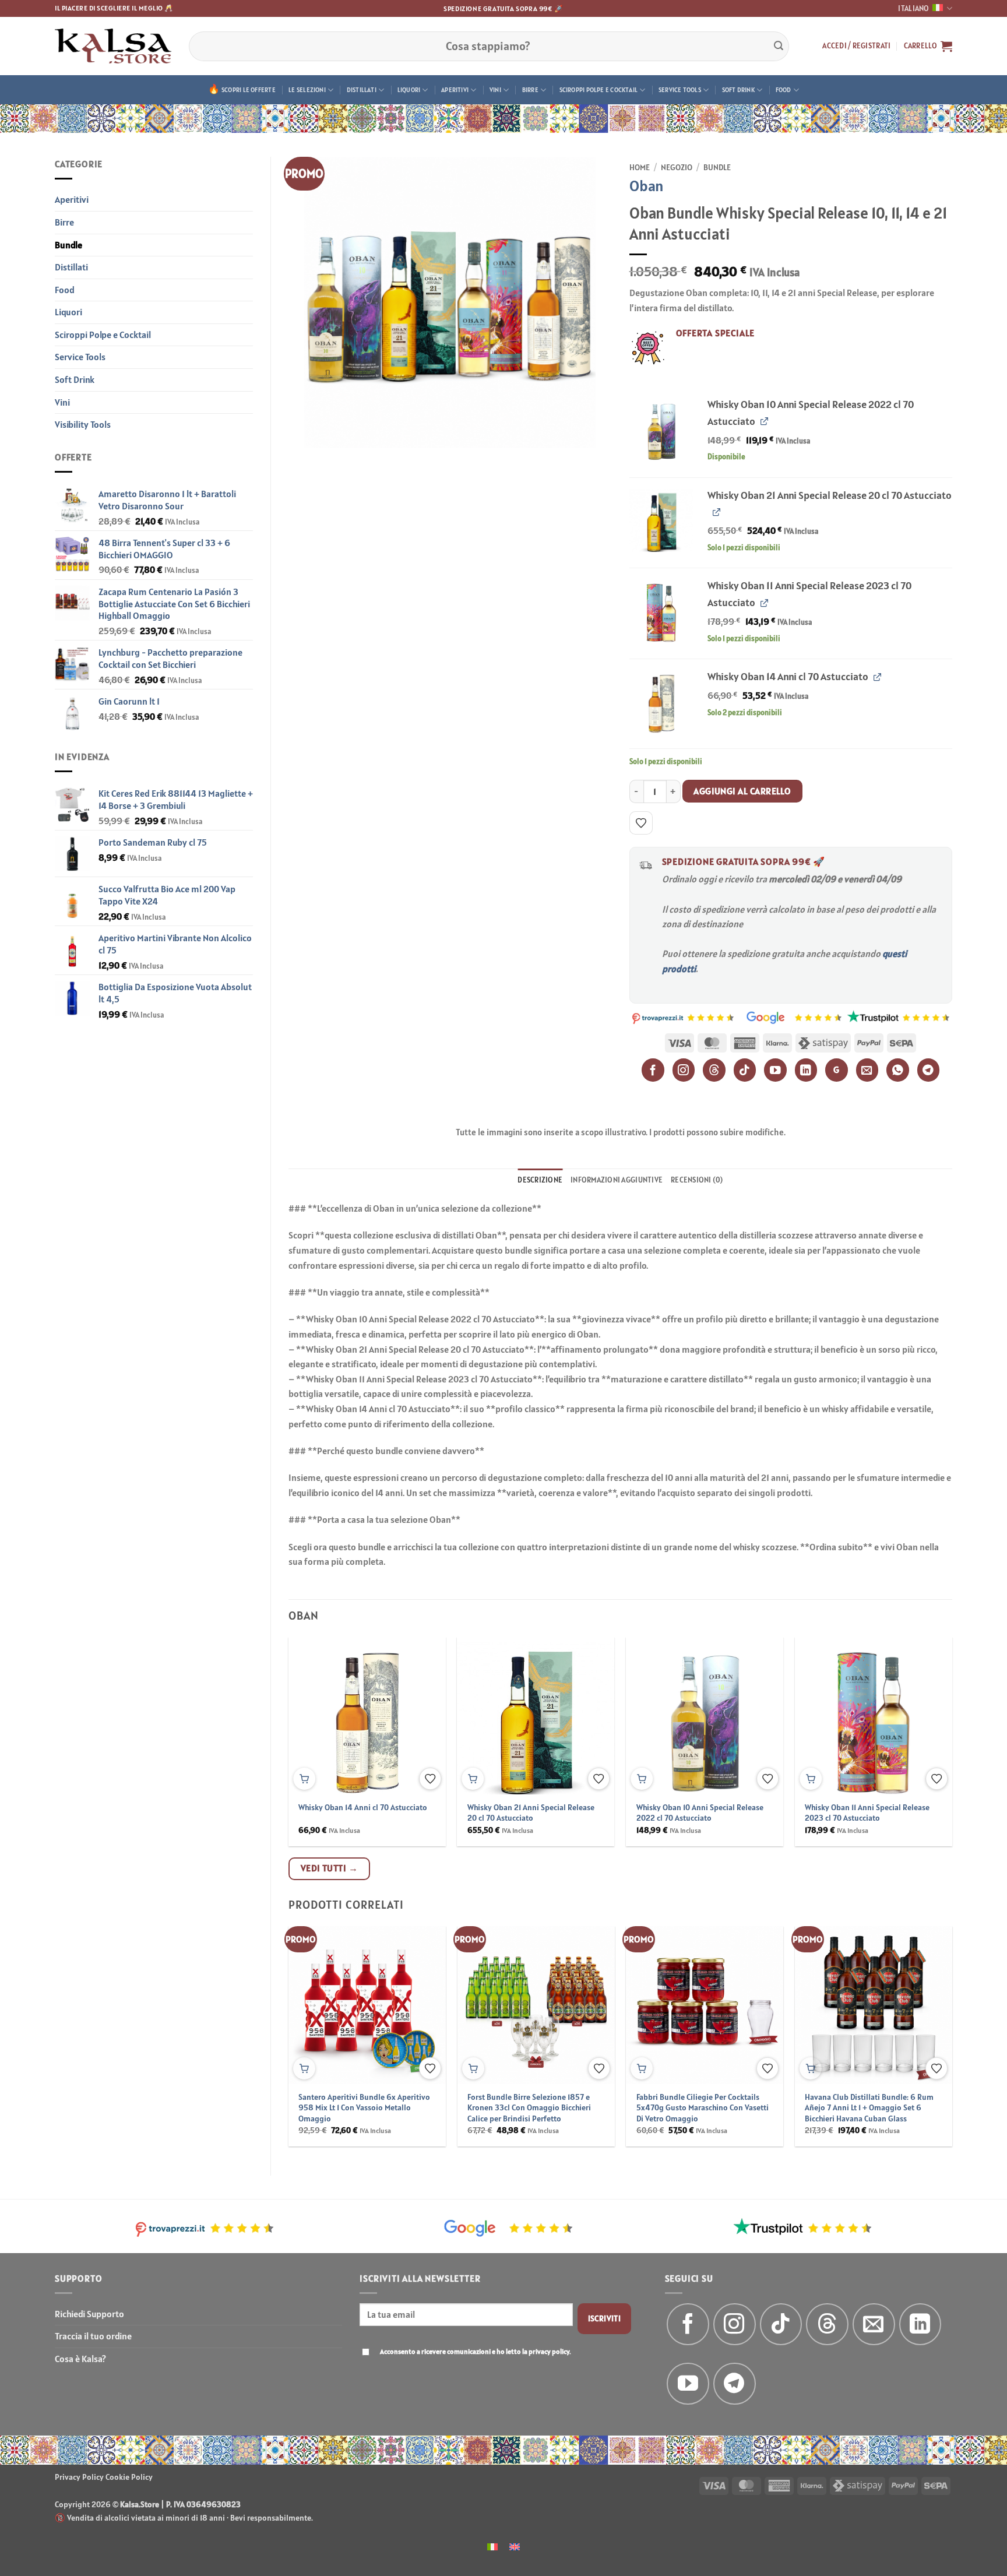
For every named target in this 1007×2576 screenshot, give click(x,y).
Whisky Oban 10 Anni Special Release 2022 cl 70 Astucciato (700, 1813)
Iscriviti (605, 2318)
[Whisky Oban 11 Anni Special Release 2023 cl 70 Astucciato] (662, 610)
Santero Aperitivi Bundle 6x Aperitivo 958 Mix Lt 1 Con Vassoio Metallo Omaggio (364, 2108)
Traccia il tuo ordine (93, 2336)
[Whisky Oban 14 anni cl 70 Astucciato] (662, 701)
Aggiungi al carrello (742, 791)
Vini (495, 90)
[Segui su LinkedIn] (920, 2325)
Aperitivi (455, 90)
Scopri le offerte (249, 90)
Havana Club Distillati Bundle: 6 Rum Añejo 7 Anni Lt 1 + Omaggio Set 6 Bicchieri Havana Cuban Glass (869, 2108)
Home (640, 167)
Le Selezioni (307, 90)
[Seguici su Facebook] (688, 2325)
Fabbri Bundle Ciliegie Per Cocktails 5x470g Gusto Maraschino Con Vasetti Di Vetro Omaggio (703, 2108)
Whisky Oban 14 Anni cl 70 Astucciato (363, 1807)
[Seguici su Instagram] (735, 2325)
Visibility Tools (83, 424)
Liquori (409, 90)
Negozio (677, 167)
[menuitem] (492, 2546)
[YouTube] (775, 1070)
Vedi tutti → (330, 1868)
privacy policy (549, 2351)
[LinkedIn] (806, 1070)
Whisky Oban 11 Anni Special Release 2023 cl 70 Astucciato (867, 1813)
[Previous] (311, 1713)
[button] (856, 46)
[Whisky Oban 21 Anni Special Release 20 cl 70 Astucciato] (662, 520)
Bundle (68, 245)
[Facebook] (653, 1070)
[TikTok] (745, 1070)
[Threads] (714, 1070)
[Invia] (779, 46)
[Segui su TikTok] (781, 2325)
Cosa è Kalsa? (80, 2359)
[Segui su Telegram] (735, 2384)
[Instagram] (684, 1070)
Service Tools (680, 90)
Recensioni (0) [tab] (697, 1180)
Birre (530, 90)
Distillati (362, 90)
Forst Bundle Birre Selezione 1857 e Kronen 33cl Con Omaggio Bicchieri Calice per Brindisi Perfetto (529, 2108)
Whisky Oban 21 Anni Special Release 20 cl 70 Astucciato (531, 1813)
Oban (647, 186)
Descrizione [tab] (540, 1180)
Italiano (913, 8)
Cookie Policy (129, 2477)
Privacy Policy (79, 2477)
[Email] (867, 1070)
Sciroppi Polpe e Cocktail (599, 90)
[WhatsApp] (898, 1070)
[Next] (930, 1713)
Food (784, 90)
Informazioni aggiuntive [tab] (617, 1180)
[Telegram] (929, 1070)
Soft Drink (738, 90)
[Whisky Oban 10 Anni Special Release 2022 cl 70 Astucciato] (662, 429)
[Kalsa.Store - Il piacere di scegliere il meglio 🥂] (113, 46)
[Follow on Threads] (827, 2325)
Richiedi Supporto (89, 2314)
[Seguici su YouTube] (688, 2384)
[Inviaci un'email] (874, 2325)
